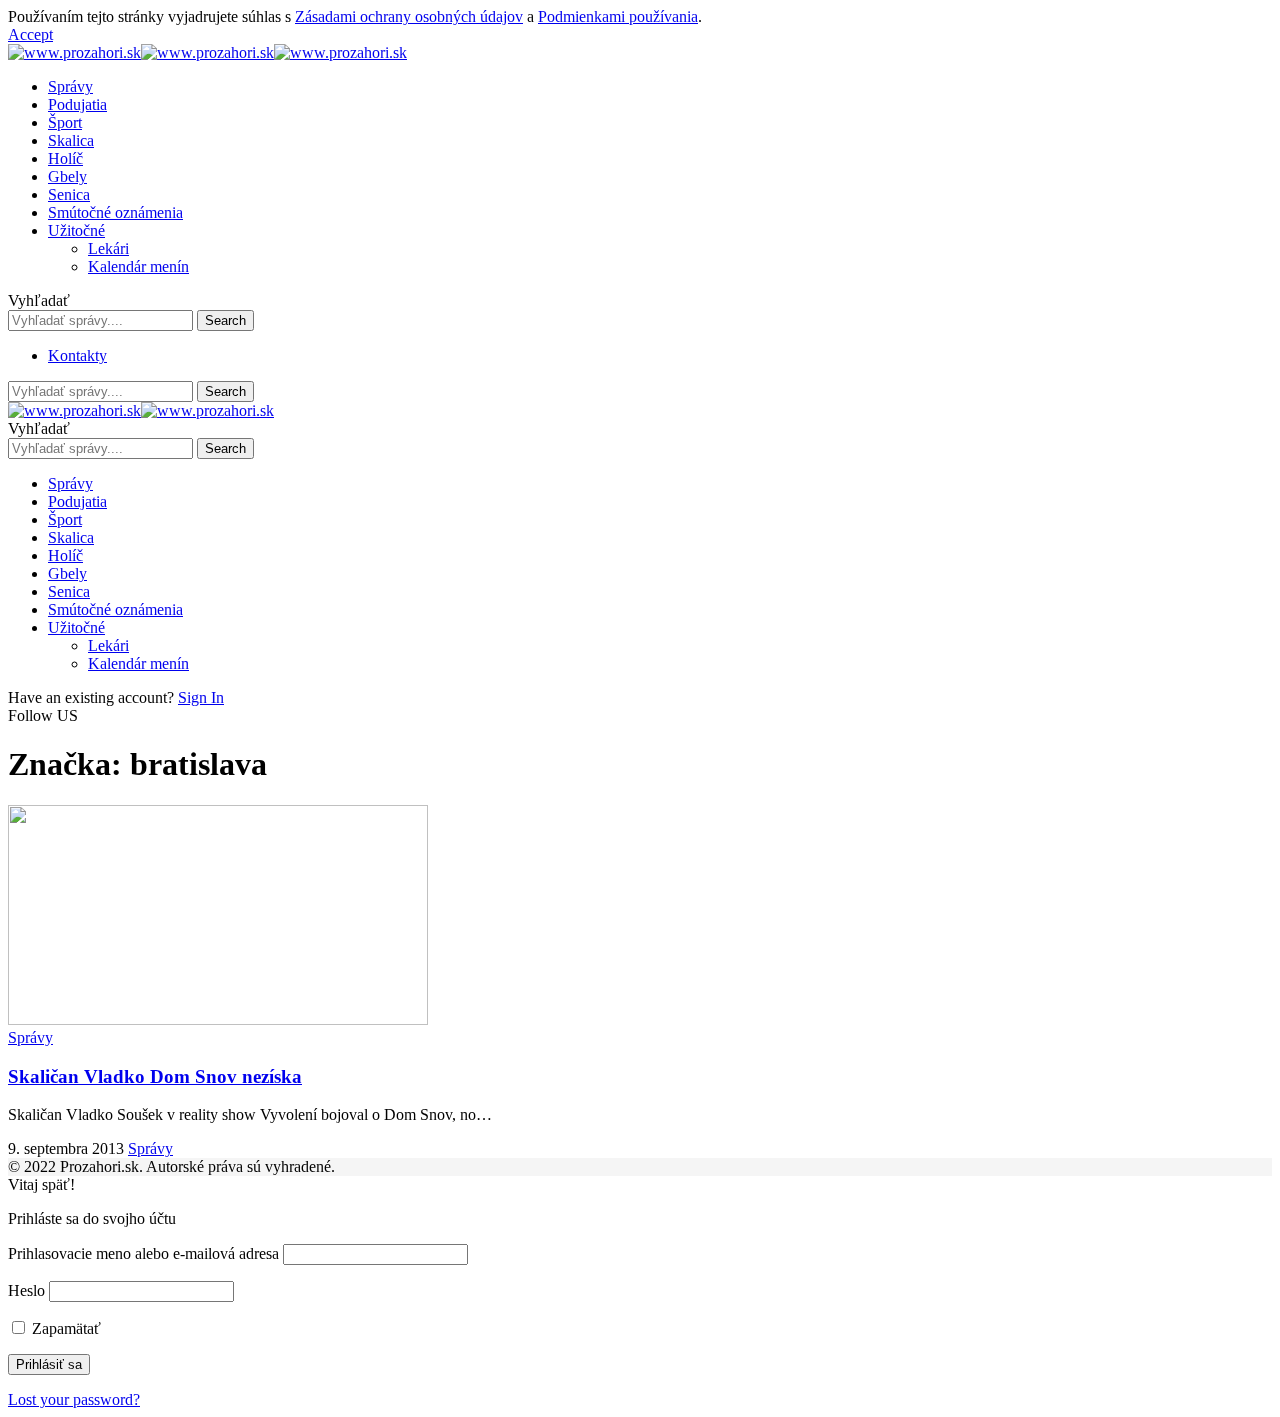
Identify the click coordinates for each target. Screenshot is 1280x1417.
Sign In (201, 697)
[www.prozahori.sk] (207, 52)
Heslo (26, 1290)
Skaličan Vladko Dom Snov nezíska (155, 1076)
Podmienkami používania (618, 16)
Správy (30, 1037)
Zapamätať (64, 1328)
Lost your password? (74, 1399)
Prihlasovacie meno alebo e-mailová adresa (143, 1253)
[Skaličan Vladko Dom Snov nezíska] (218, 1019)
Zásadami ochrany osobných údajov (409, 16)
